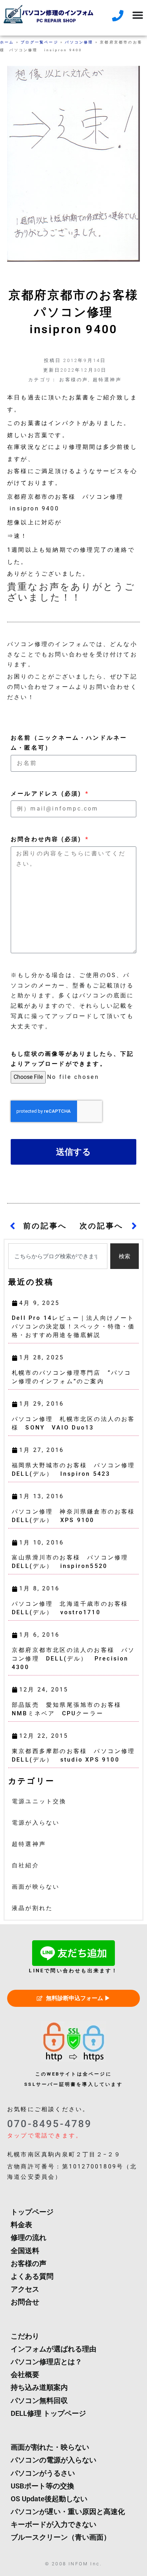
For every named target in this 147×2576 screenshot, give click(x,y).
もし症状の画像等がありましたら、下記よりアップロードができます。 (72, 1059)
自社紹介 (26, 1865)
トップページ (32, 2212)
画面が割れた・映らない (50, 2447)
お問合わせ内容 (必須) (47, 839)
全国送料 (25, 2251)
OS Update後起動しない (49, 2499)
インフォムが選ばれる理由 (54, 2349)
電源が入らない (36, 1823)
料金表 (21, 2225)
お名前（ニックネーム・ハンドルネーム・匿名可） (69, 743)
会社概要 (25, 2375)
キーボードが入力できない (54, 2524)
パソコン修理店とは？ (46, 2362)
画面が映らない (36, 1887)
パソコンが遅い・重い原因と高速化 (68, 2512)
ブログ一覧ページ (40, 42)
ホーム (7, 42)
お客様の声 (74, 380)
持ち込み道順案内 (39, 2387)
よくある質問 (32, 2276)
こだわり (25, 2336)
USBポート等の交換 (42, 2486)
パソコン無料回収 (39, 2401)
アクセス (25, 2289)
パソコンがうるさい (43, 2473)
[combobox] (58, 1256)
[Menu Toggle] (138, 15)
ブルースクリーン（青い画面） (61, 2537)
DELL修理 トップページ (48, 2413)
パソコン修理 (79, 42)
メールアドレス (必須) (47, 794)
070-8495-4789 (50, 2124)
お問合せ (25, 2302)
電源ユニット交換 (39, 1801)
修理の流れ (29, 2237)
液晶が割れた (32, 1908)
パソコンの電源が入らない (54, 2460)
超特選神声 (107, 380)
